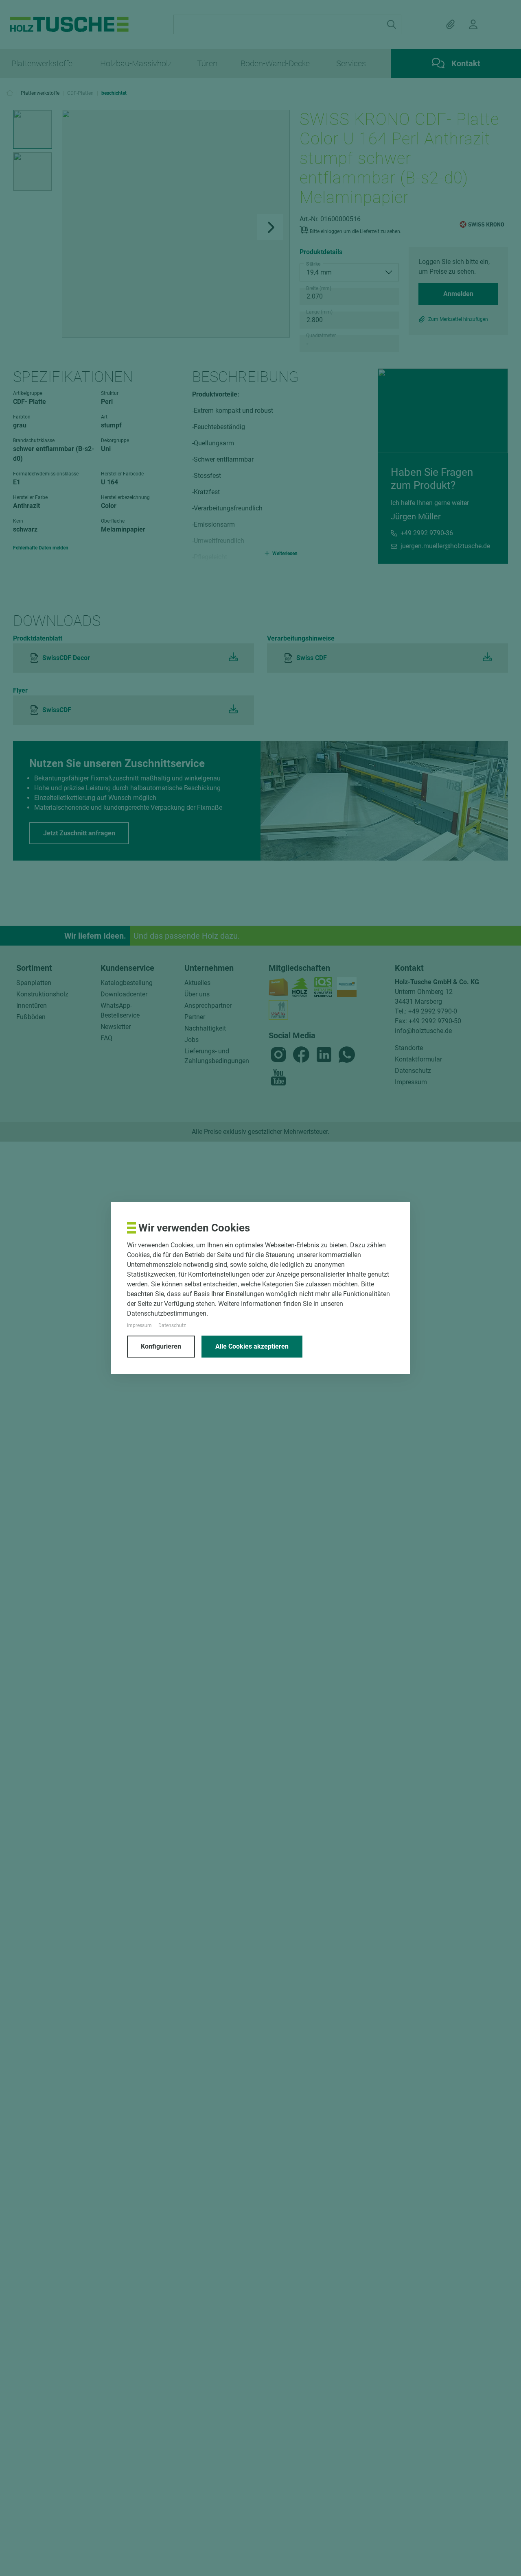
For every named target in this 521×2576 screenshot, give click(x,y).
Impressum (139, 1325)
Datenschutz (172, 1325)
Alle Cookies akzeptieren (252, 1346)
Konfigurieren (161, 1346)
